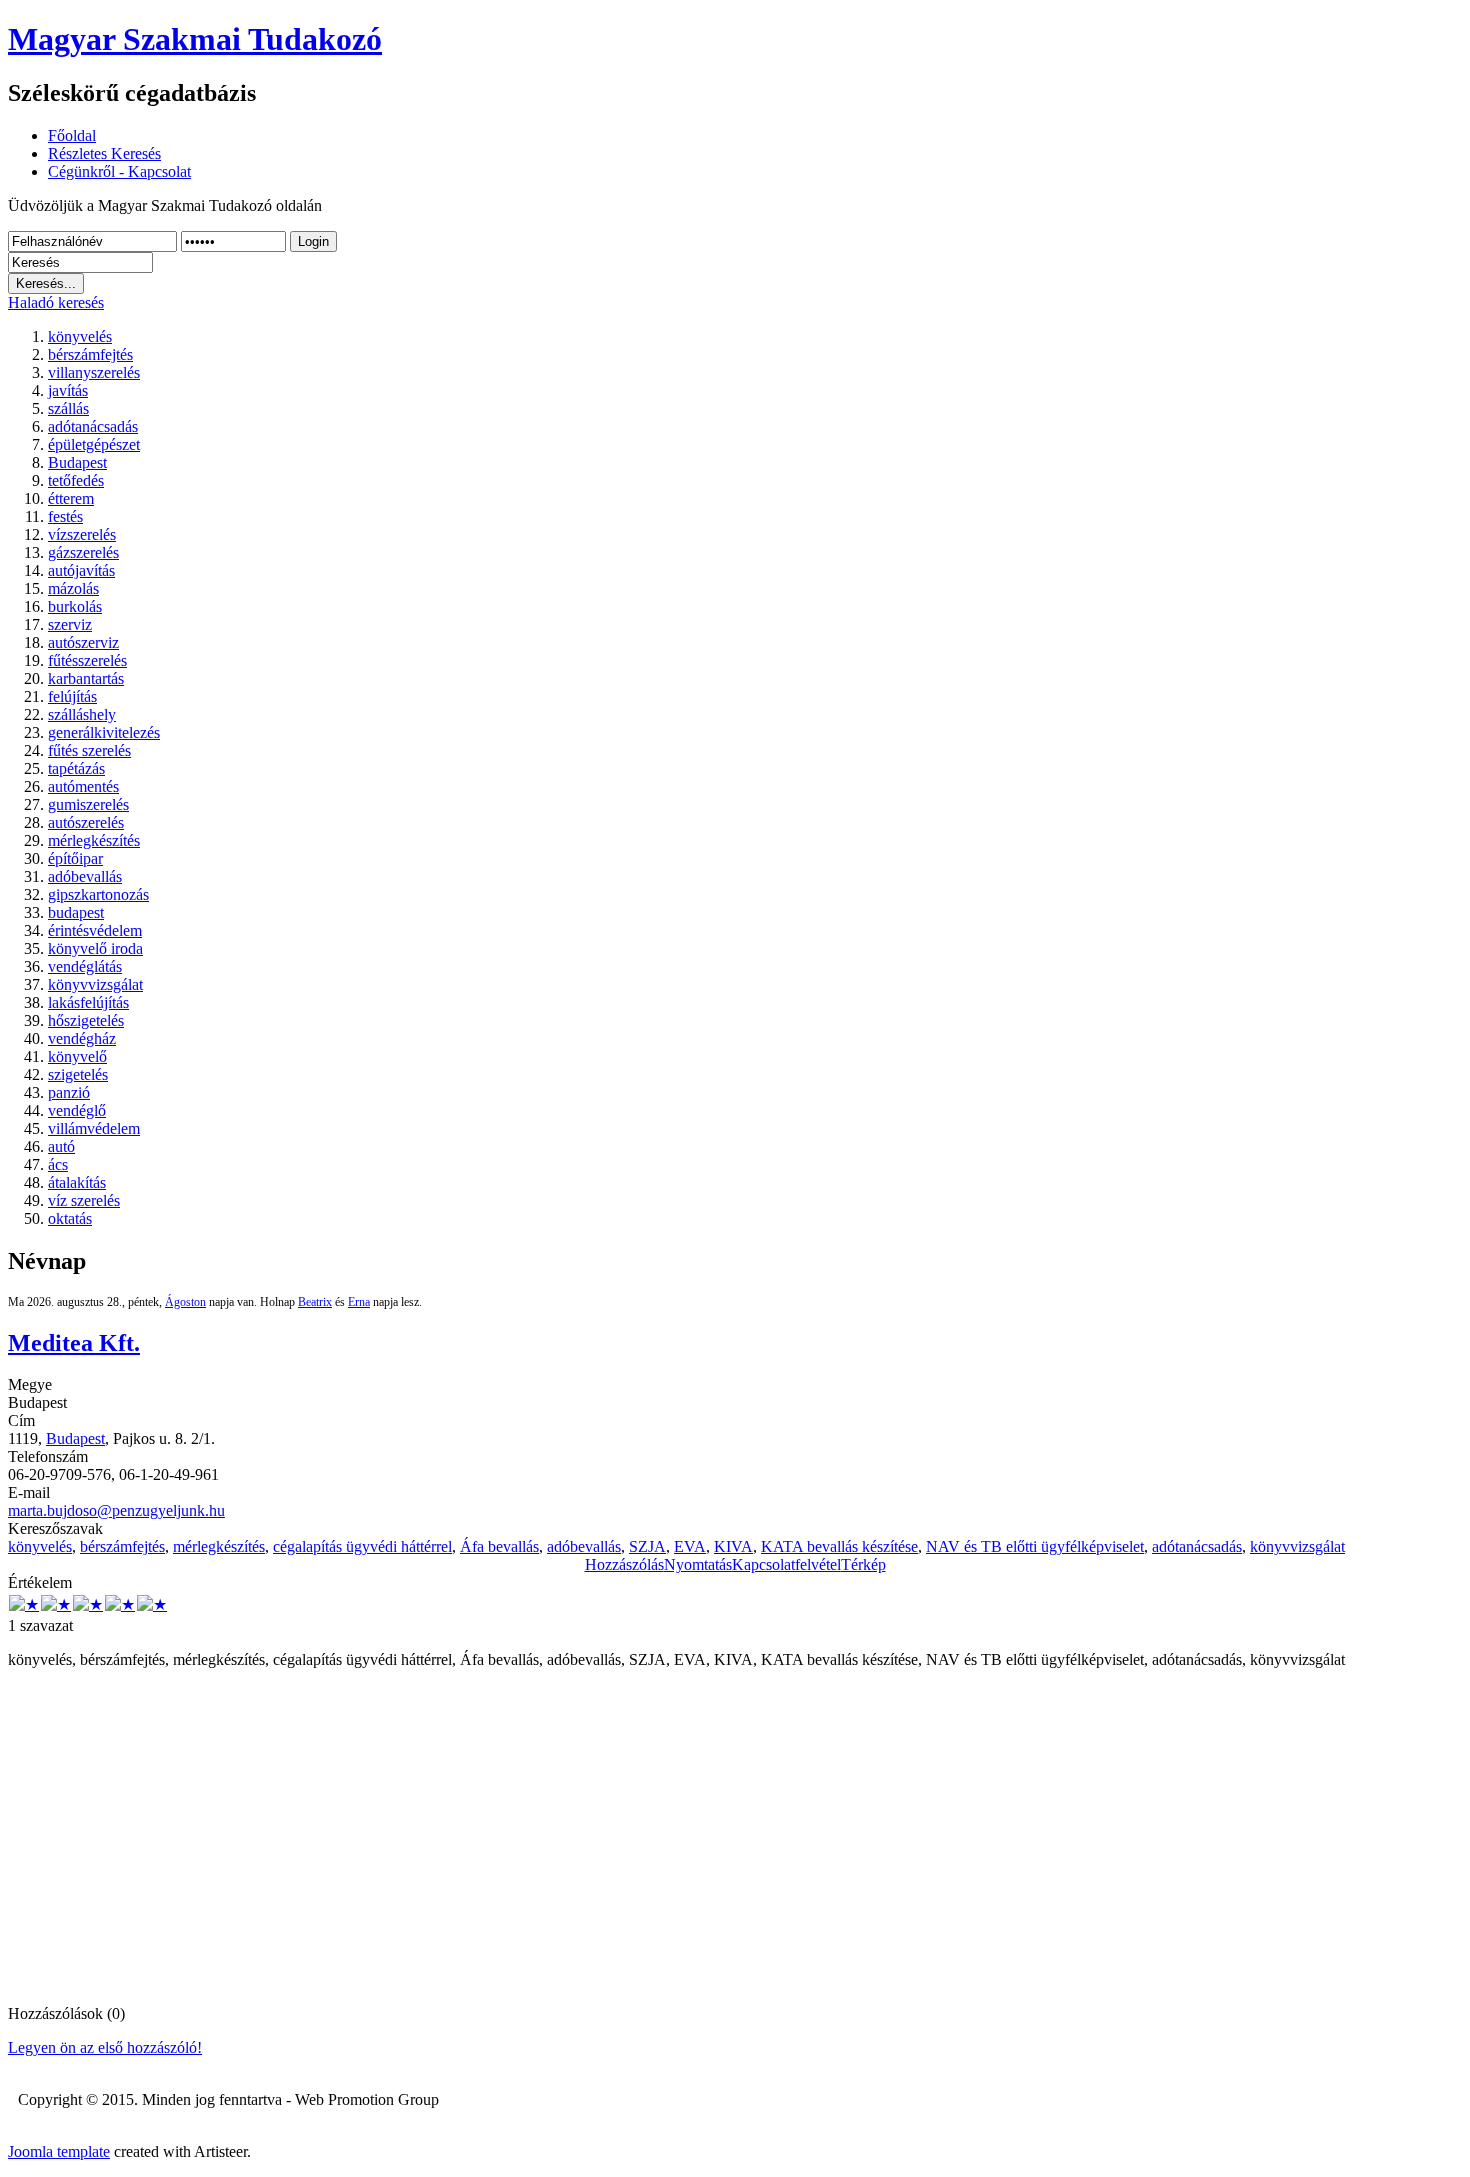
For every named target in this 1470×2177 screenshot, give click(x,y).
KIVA (733, 1546)
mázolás (73, 588)
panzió (69, 1092)
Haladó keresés (56, 302)
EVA (690, 1546)
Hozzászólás (624, 1564)
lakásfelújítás (88, 1002)
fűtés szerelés (89, 750)
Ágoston (185, 1302)
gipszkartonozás (98, 894)
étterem (71, 498)
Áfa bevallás (499, 1546)
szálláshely (82, 714)
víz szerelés (84, 1200)
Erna (359, 1302)
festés (65, 516)
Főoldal (72, 135)
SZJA (647, 1546)
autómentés (83, 786)
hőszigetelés (86, 1020)
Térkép (863, 1564)
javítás (68, 390)
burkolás (75, 606)
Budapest (77, 462)
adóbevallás (85, 876)
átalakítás (77, 1182)
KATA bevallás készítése (839, 1546)
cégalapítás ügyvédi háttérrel (362, 1546)
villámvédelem (94, 1128)
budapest (76, 912)
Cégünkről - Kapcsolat (119, 171)
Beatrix (315, 1302)
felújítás (72, 696)
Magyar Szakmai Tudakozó (195, 39)
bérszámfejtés (90, 354)
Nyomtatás (698, 1564)
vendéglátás (85, 966)
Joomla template (59, 2151)
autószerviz (83, 642)
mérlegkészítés (94, 840)
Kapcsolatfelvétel (786, 1564)
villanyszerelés (94, 372)
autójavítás (81, 570)
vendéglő (77, 1110)
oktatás (70, 1218)
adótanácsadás (93, 426)
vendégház (82, 1038)
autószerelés (86, 822)
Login (313, 241)
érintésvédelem (95, 930)
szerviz (70, 624)
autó (61, 1146)
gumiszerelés (88, 804)
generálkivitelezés (104, 732)
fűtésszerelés (87, 660)
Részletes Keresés (104, 153)
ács (58, 1164)
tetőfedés (76, 480)
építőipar (75, 858)
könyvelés (80, 336)
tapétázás (76, 768)
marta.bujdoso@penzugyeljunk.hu (116, 1510)
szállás (68, 408)
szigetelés (78, 1074)
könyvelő (77, 1056)
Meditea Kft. (74, 1343)
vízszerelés (82, 534)
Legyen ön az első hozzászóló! (105, 2047)
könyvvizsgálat (95, 984)
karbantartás (86, 678)
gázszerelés (83, 552)
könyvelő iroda (95, 948)
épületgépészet (94, 444)
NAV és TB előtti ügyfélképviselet (1035, 1546)
